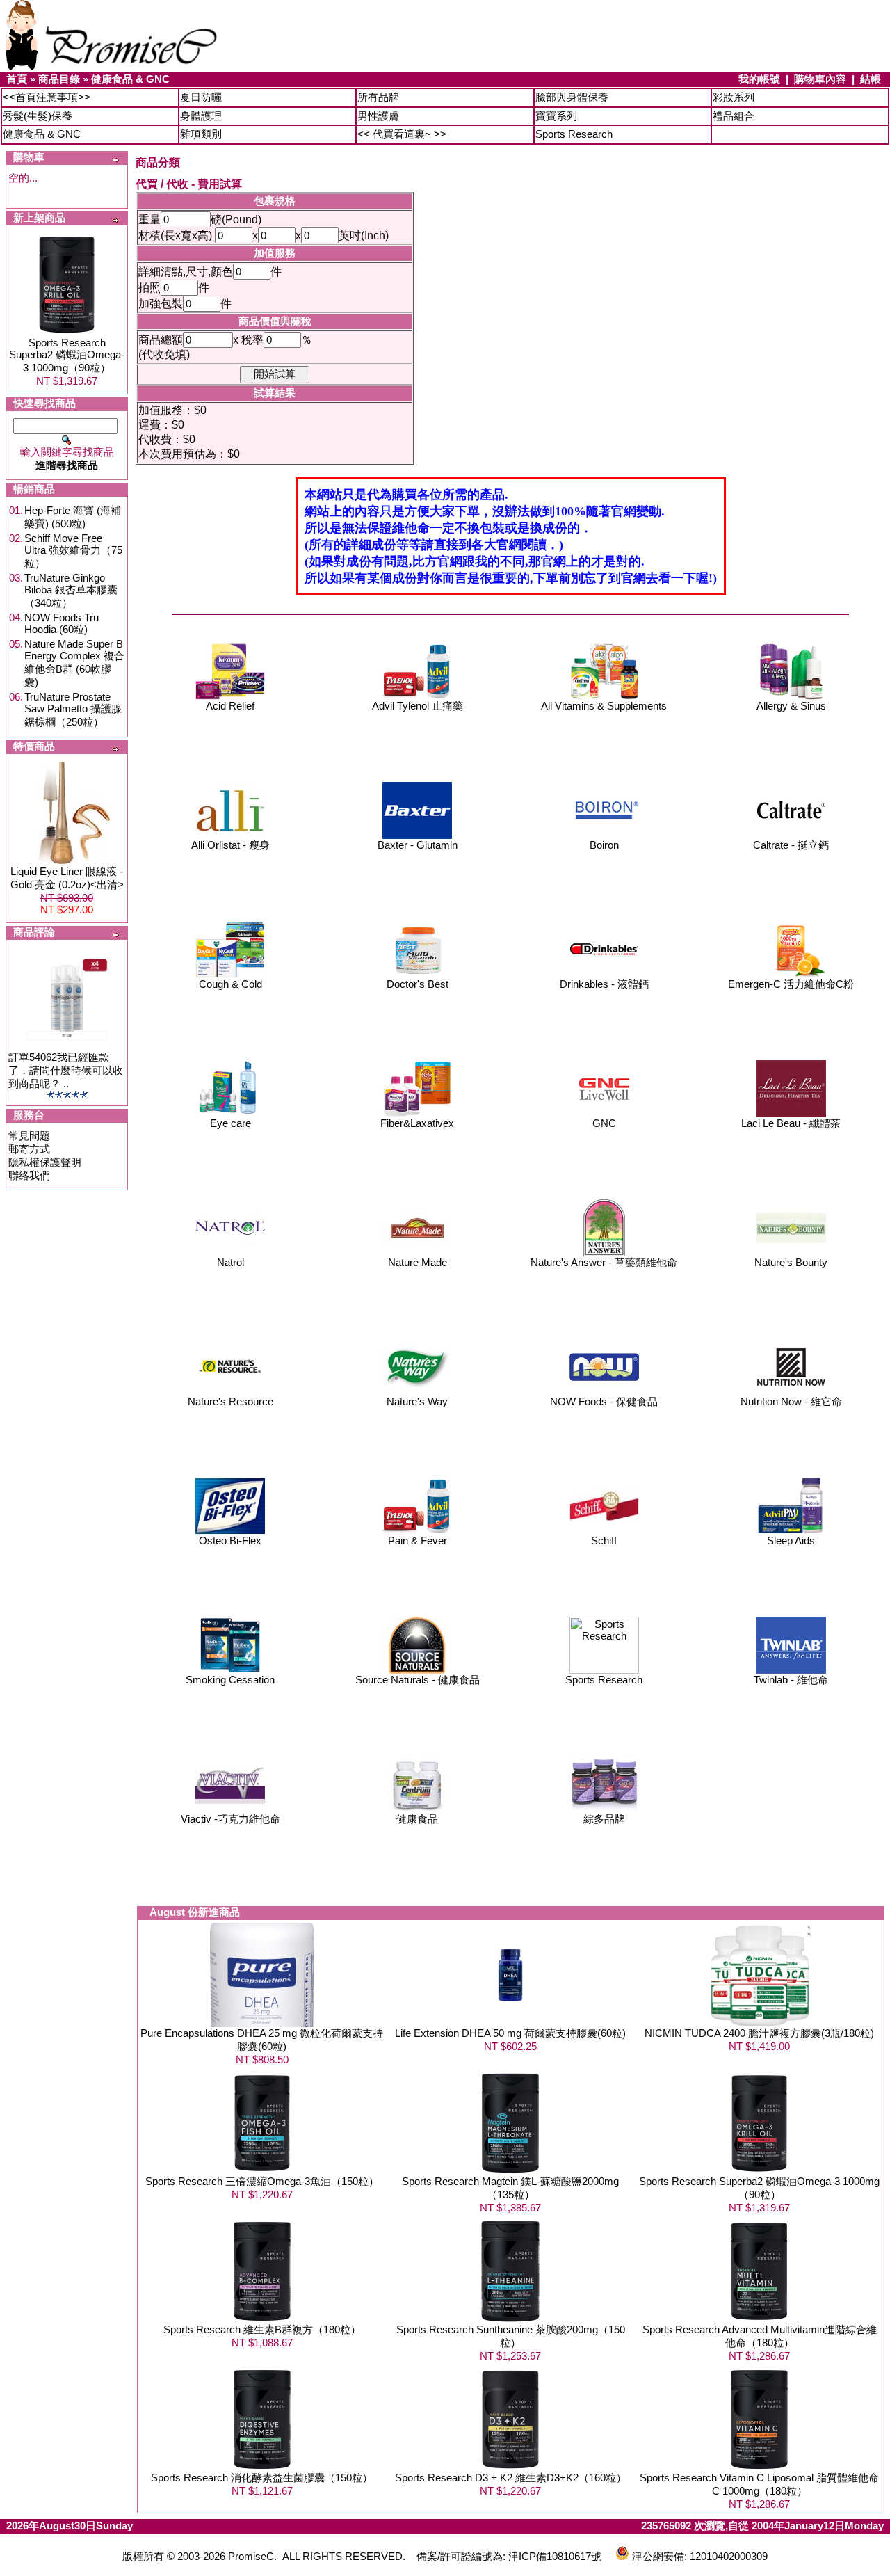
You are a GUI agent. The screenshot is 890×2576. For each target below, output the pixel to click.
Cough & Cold (230, 984)
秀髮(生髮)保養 (38, 116)
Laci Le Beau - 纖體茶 (791, 1123)
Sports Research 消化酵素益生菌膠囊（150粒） (262, 2478)
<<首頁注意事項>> (47, 97)
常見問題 (29, 1136)
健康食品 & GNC (130, 79)
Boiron (604, 845)
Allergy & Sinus (791, 706)
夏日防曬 (201, 97)
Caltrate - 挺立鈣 (791, 845)
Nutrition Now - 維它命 (791, 1401)
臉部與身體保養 (572, 97)
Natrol (230, 1262)
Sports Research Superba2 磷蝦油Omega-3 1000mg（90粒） (67, 355)
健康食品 (417, 1819)
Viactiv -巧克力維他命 (230, 1819)
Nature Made (418, 1262)
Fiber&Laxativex (417, 1123)
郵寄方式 (29, 1149)
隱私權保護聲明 (45, 1162)
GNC (604, 1123)
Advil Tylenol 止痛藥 (418, 706)
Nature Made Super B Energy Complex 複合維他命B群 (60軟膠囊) (74, 663)
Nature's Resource (230, 1401)
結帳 (871, 79)
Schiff (604, 1541)
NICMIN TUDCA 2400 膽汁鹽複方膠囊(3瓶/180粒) (759, 2033)
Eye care (230, 1123)
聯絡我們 (29, 1175)
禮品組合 (734, 116)
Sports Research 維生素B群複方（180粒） (262, 2329)
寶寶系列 (556, 116)
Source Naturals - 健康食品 (418, 1680)
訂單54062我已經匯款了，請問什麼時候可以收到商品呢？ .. (66, 1070)
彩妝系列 (734, 97)
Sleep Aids (791, 1541)
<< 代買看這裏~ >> (402, 134)
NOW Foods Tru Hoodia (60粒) (62, 623)
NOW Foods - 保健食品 (604, 1401)
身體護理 (201, 116)
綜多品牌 (604, 1819)
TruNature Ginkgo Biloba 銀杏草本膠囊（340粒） (71, 590)
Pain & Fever (418, 1541)
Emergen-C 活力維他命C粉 (791, 984)
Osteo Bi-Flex (230, 1541)
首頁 (17, 79)
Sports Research (574, 134)
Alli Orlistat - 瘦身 (230, 845)
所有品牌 (378, 97)
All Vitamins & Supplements (604, 706)
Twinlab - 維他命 (791, 1680)
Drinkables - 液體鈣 (604, 984)
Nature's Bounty (791, 1262)
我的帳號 (759, 79)
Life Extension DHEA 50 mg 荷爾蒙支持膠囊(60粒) (510, 2033)
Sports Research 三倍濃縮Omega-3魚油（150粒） (262, 2181)
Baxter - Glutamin (418, 845)
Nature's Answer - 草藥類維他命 (604, 1262)
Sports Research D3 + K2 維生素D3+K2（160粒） (511, 2478)
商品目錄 (59, 79)
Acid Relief (230, 706)
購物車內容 (820, 79)
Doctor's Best (418, 984)
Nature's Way (417, 1401)
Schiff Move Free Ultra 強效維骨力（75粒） (73, 551)
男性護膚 (378, 116)
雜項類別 (201, 134)
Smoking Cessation (230, 1680)
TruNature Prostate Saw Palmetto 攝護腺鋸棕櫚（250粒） (73, 709)
